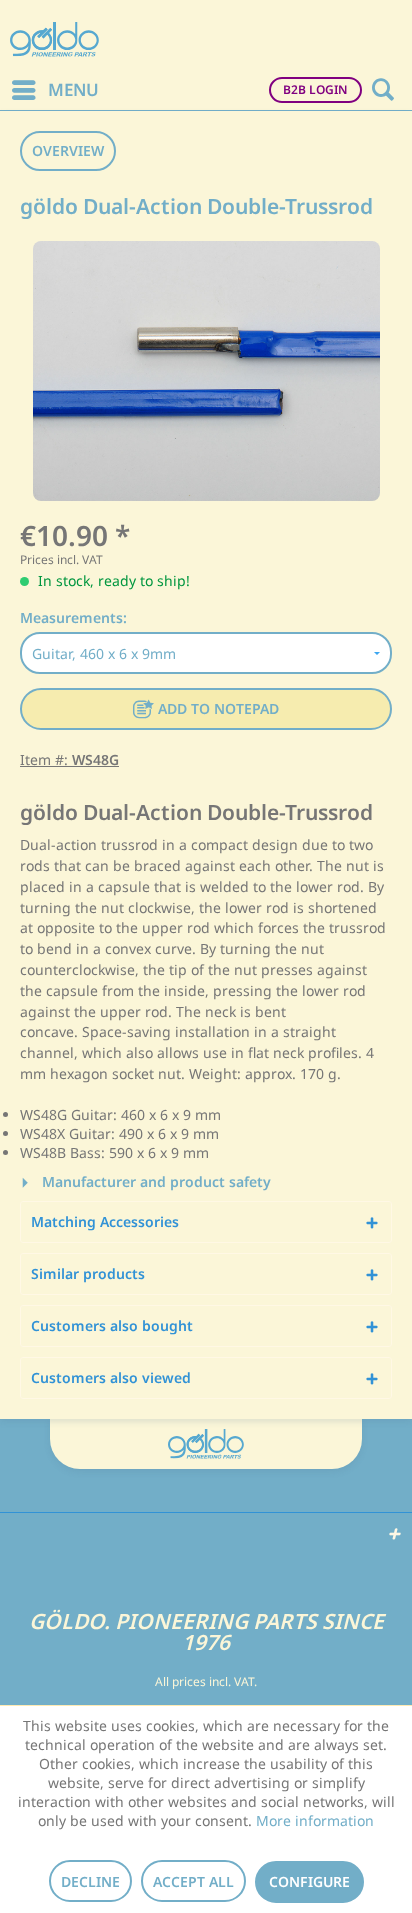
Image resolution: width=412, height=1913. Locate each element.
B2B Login (315, 89)
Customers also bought (112, 1325)
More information (315, 1820)
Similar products (88, 1273)
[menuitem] (54, 90)
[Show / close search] (382, 90)
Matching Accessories (105, 1221)
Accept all (193, 1881)
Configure (309, 1881)
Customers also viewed (111, 1377)
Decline (90, 1881)
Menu (73, 89)
